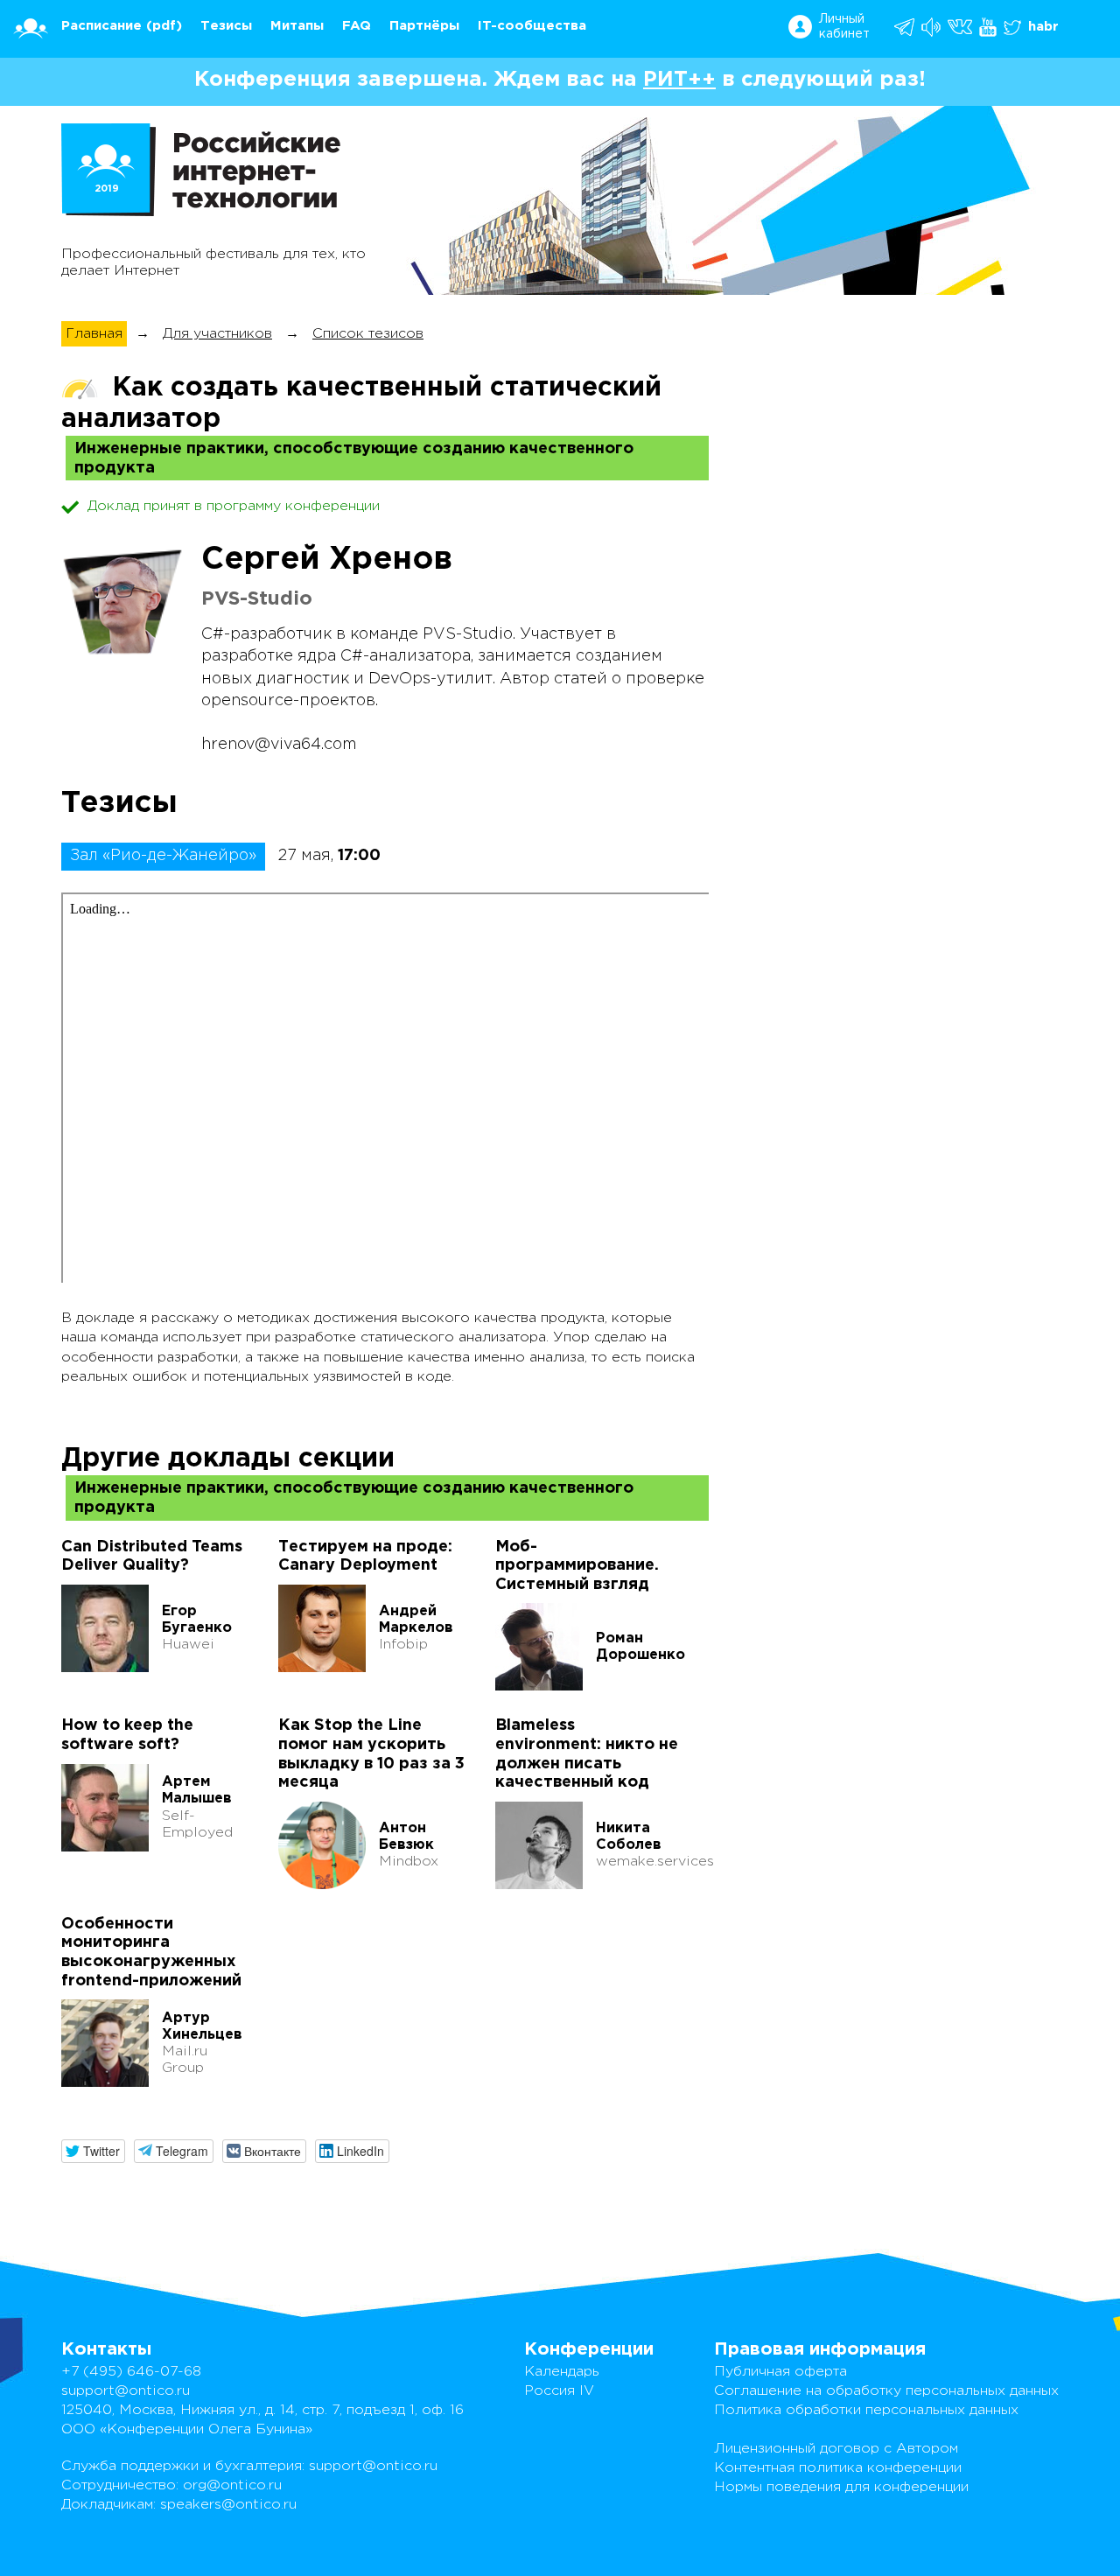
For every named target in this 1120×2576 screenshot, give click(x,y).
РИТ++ (679, 80)
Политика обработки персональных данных (866, 2410)
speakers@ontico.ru (228, 2505)
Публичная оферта (780, 2372)
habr (1043, 27)
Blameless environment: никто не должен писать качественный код (587, 1754)
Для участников (217, 334)
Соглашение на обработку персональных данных (886, 2391)
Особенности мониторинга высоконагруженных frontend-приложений (151, 1953)
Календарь (562, 2372)
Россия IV (559, 2391)
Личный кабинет (844, 27)
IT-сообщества (532, 26)
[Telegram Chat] (906, 27)
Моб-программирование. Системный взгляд (577, 1566)
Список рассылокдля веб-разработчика (863, 322)
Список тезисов (368, 334)
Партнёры (424, 26)
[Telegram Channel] (932, 27)
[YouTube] (989, 27)
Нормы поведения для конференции (841, 2487)
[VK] (961, 27)
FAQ (357, 26)
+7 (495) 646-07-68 (131, 2372)
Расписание (101, 26)
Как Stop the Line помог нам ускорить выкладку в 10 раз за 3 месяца (371, 1754)
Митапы (297, 26)
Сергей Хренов (327, 560)
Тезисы (226, 26)
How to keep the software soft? (127, 1735)
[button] (93, 2151)
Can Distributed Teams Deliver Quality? (152, 1557)
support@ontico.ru (126, 2391)
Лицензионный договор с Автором (836, 2449)
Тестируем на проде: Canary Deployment (365, 1557)
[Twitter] (1014, 27)
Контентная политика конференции (838, 2468)
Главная (94, 334)
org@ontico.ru (232, 2485)
